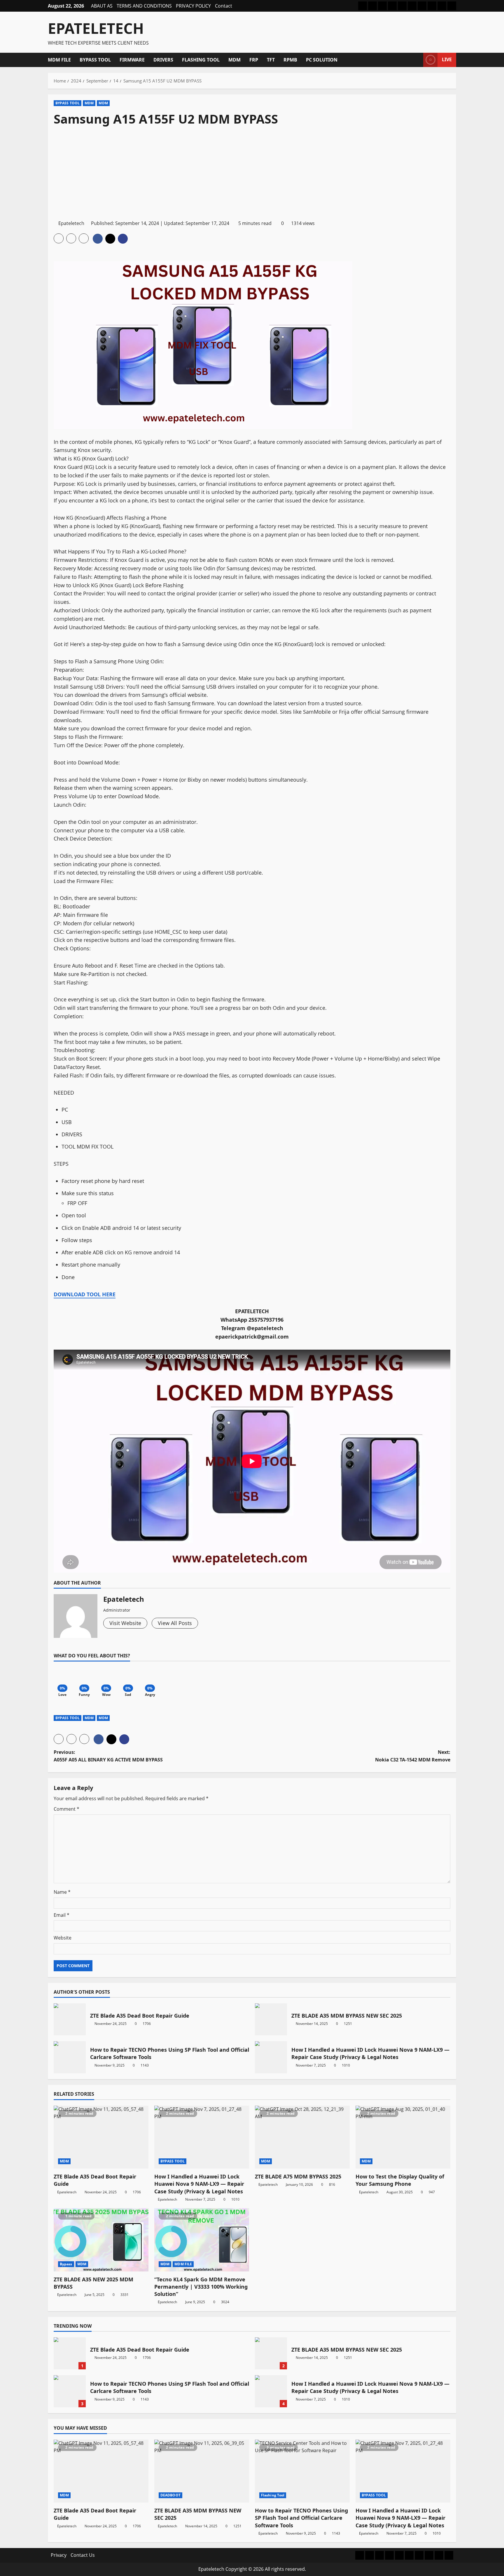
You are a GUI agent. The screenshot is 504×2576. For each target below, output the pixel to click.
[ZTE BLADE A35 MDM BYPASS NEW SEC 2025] (202, 2471)
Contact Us (83, 2555)
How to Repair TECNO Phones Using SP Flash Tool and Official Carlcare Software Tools (70, 2057)
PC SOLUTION (322, 60)
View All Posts (175, 1623)
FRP (254, 60)
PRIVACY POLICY (193, 6)
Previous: (108, 1756)
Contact (224, 6)
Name (62, 1892)
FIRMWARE (132, 60)
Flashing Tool (201, 60)
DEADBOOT (170, 2495)
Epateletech (96, 28)
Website (63, 1938)
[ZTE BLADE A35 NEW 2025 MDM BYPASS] (101, 2240)
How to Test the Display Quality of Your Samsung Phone (400, 2180)
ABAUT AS (102, 6)
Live (447, 59)
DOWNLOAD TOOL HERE (85, 1294)
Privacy (59, 2555)
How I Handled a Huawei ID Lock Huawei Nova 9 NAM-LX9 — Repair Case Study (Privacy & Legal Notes (271, 2057)
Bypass (66, 2264)
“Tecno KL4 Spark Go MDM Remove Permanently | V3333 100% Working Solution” (201, 2287)
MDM (235, 60)
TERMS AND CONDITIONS (144, 6)
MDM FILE (59, 60)
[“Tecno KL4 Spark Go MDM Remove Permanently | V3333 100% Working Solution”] (202, 2240)
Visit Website (125, 1623)
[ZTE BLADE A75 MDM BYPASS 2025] (302, 2137)
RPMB (290, 60)
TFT (271, 60)
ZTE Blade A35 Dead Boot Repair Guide (70, 2019)
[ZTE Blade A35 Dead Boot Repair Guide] (101, 2137)
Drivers (163, 60)
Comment (66, 1809)
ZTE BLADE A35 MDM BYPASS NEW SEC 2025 (271, 2019)
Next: (413, 1756)
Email (62, 1915)
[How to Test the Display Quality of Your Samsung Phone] (403, 2137)
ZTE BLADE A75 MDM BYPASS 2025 (298, 2176)
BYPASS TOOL (95, 60)
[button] (417, 60)
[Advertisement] (252, 173)
